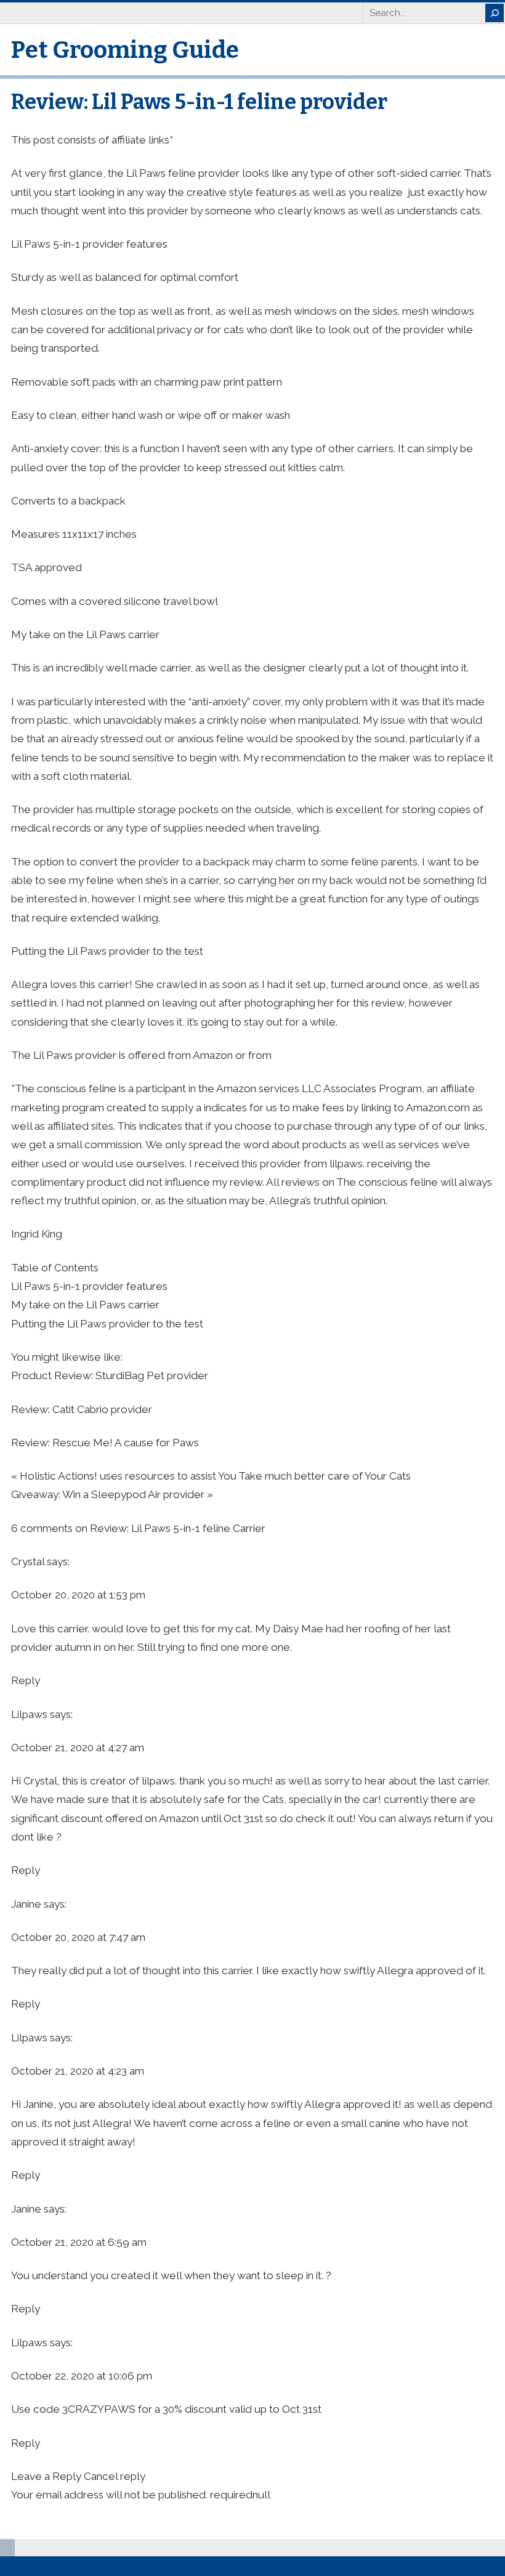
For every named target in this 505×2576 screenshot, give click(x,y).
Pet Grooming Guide (125, 50)
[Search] (495, 13)
